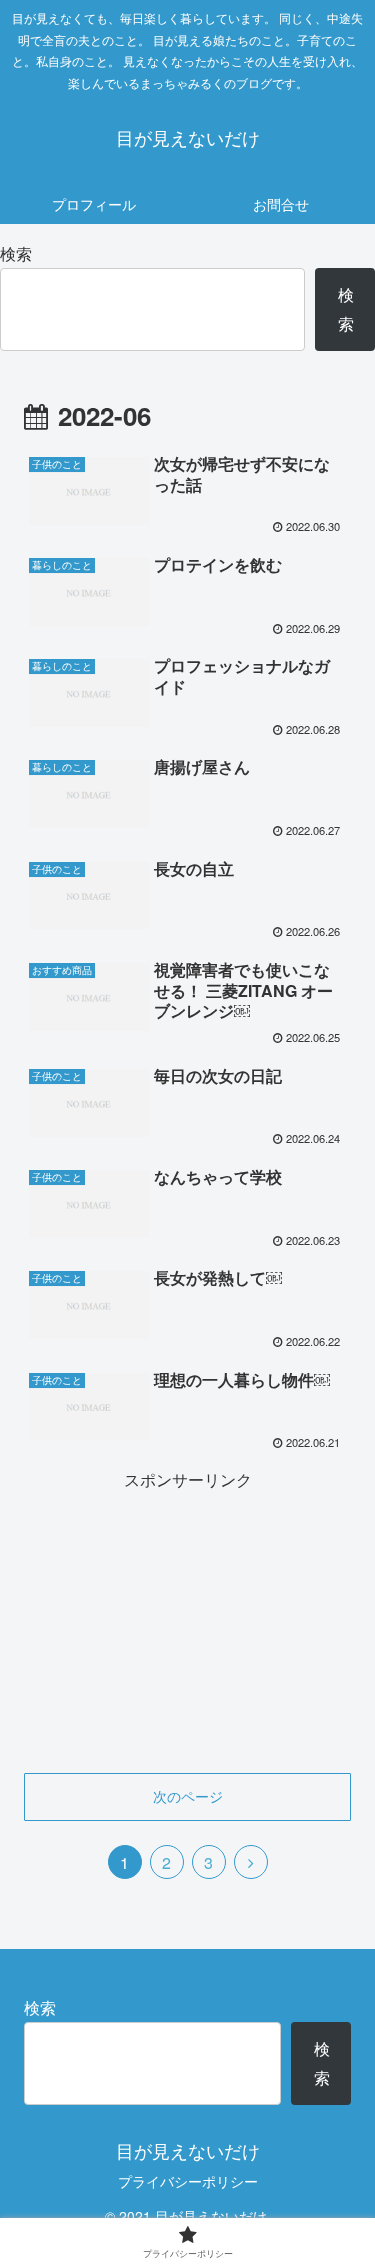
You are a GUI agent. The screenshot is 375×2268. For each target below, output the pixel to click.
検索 (16, 253)
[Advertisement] (187, 1620)
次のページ (188, 1796)
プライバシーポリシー (188, 2181)
